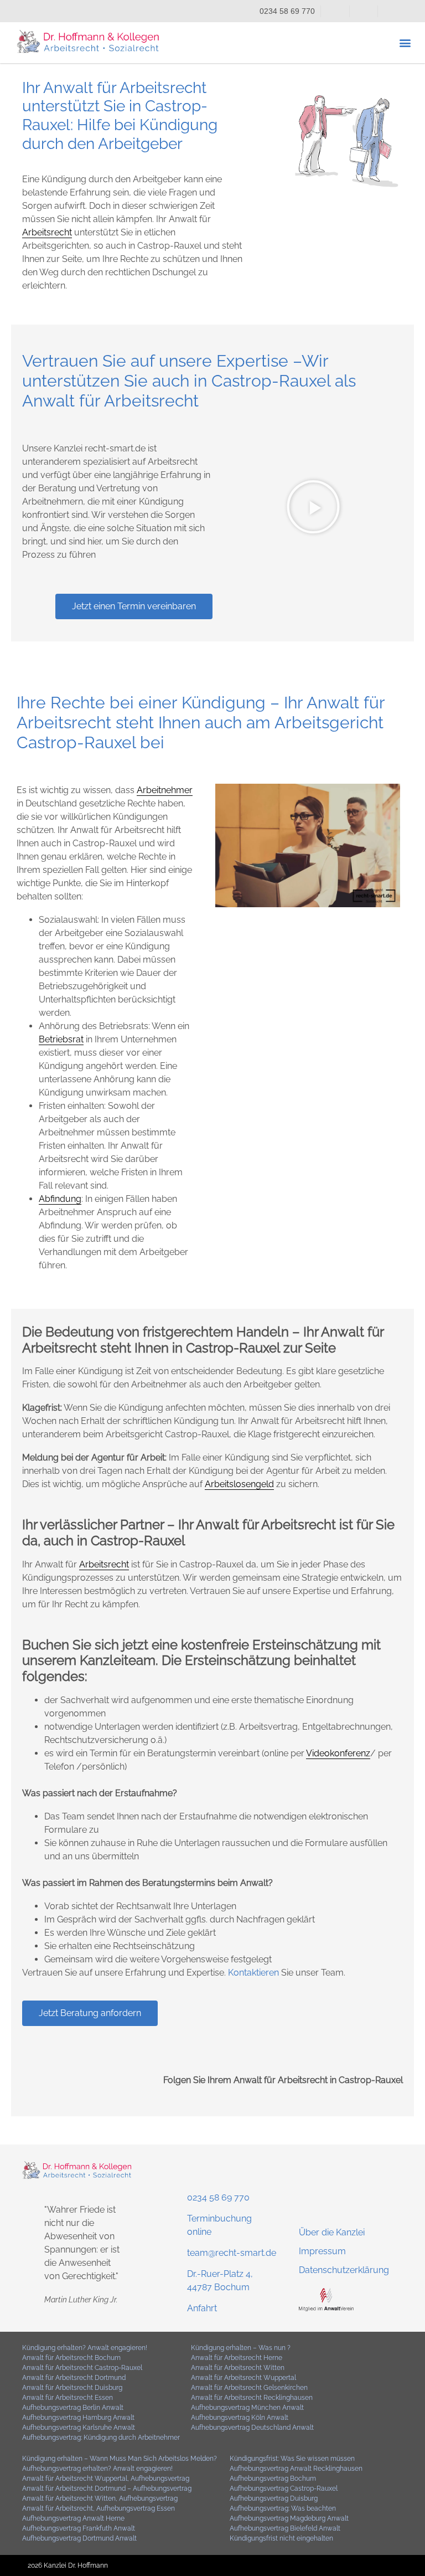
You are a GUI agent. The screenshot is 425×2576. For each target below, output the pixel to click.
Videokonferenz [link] (338, 1753)
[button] (405, 42)
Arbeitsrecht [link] (47, 232)
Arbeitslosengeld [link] (239, 1484)
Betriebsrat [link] (61, 1039)
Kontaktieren (252, 1973)
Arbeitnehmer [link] (165, 790)
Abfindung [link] (60, 1199)
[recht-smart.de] (326, 2308)
